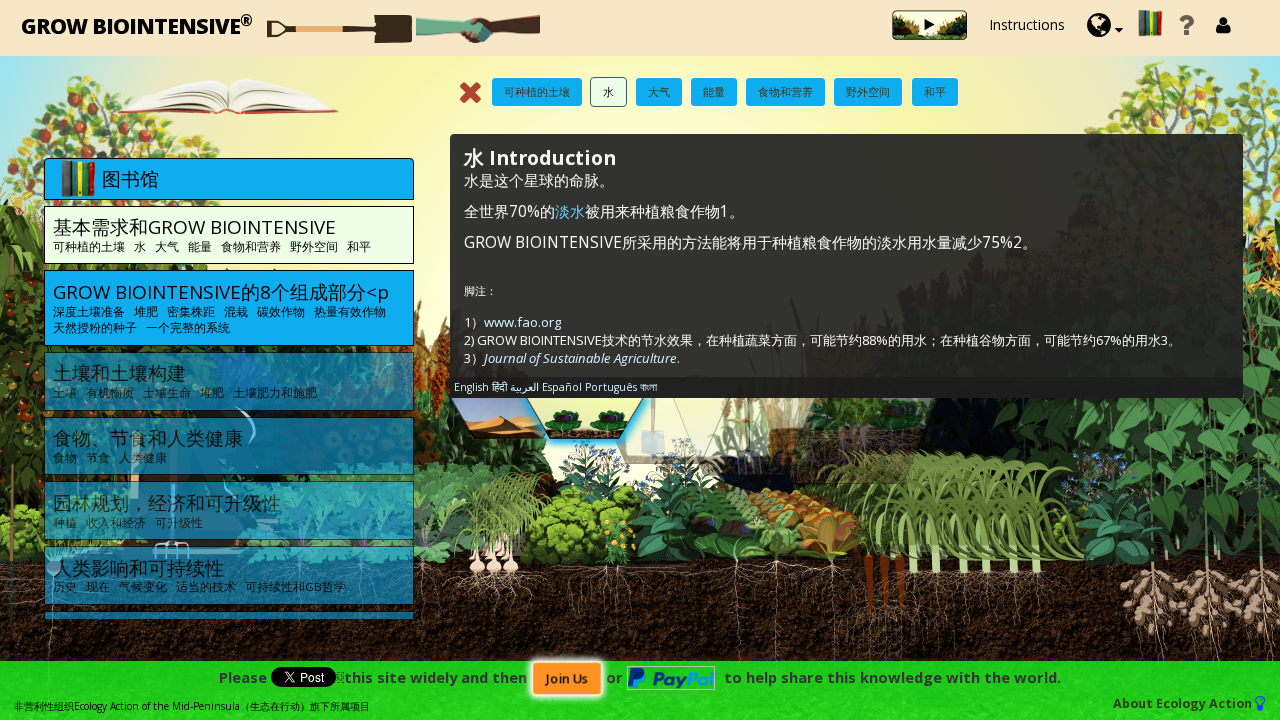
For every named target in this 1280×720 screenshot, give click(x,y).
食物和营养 (785, 91)
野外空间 (868, 91)
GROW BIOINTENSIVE (136, 24)
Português (611, 387)
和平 (935, 91)
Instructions (1027, 24)
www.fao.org (522, 322)
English (471, 387)
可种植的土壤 (537, 91)
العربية (524, 387)
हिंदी (499, 387)
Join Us (566, 678)
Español (562, 387)
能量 (714, 91)
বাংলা (648, 387)
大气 (659, 91)
